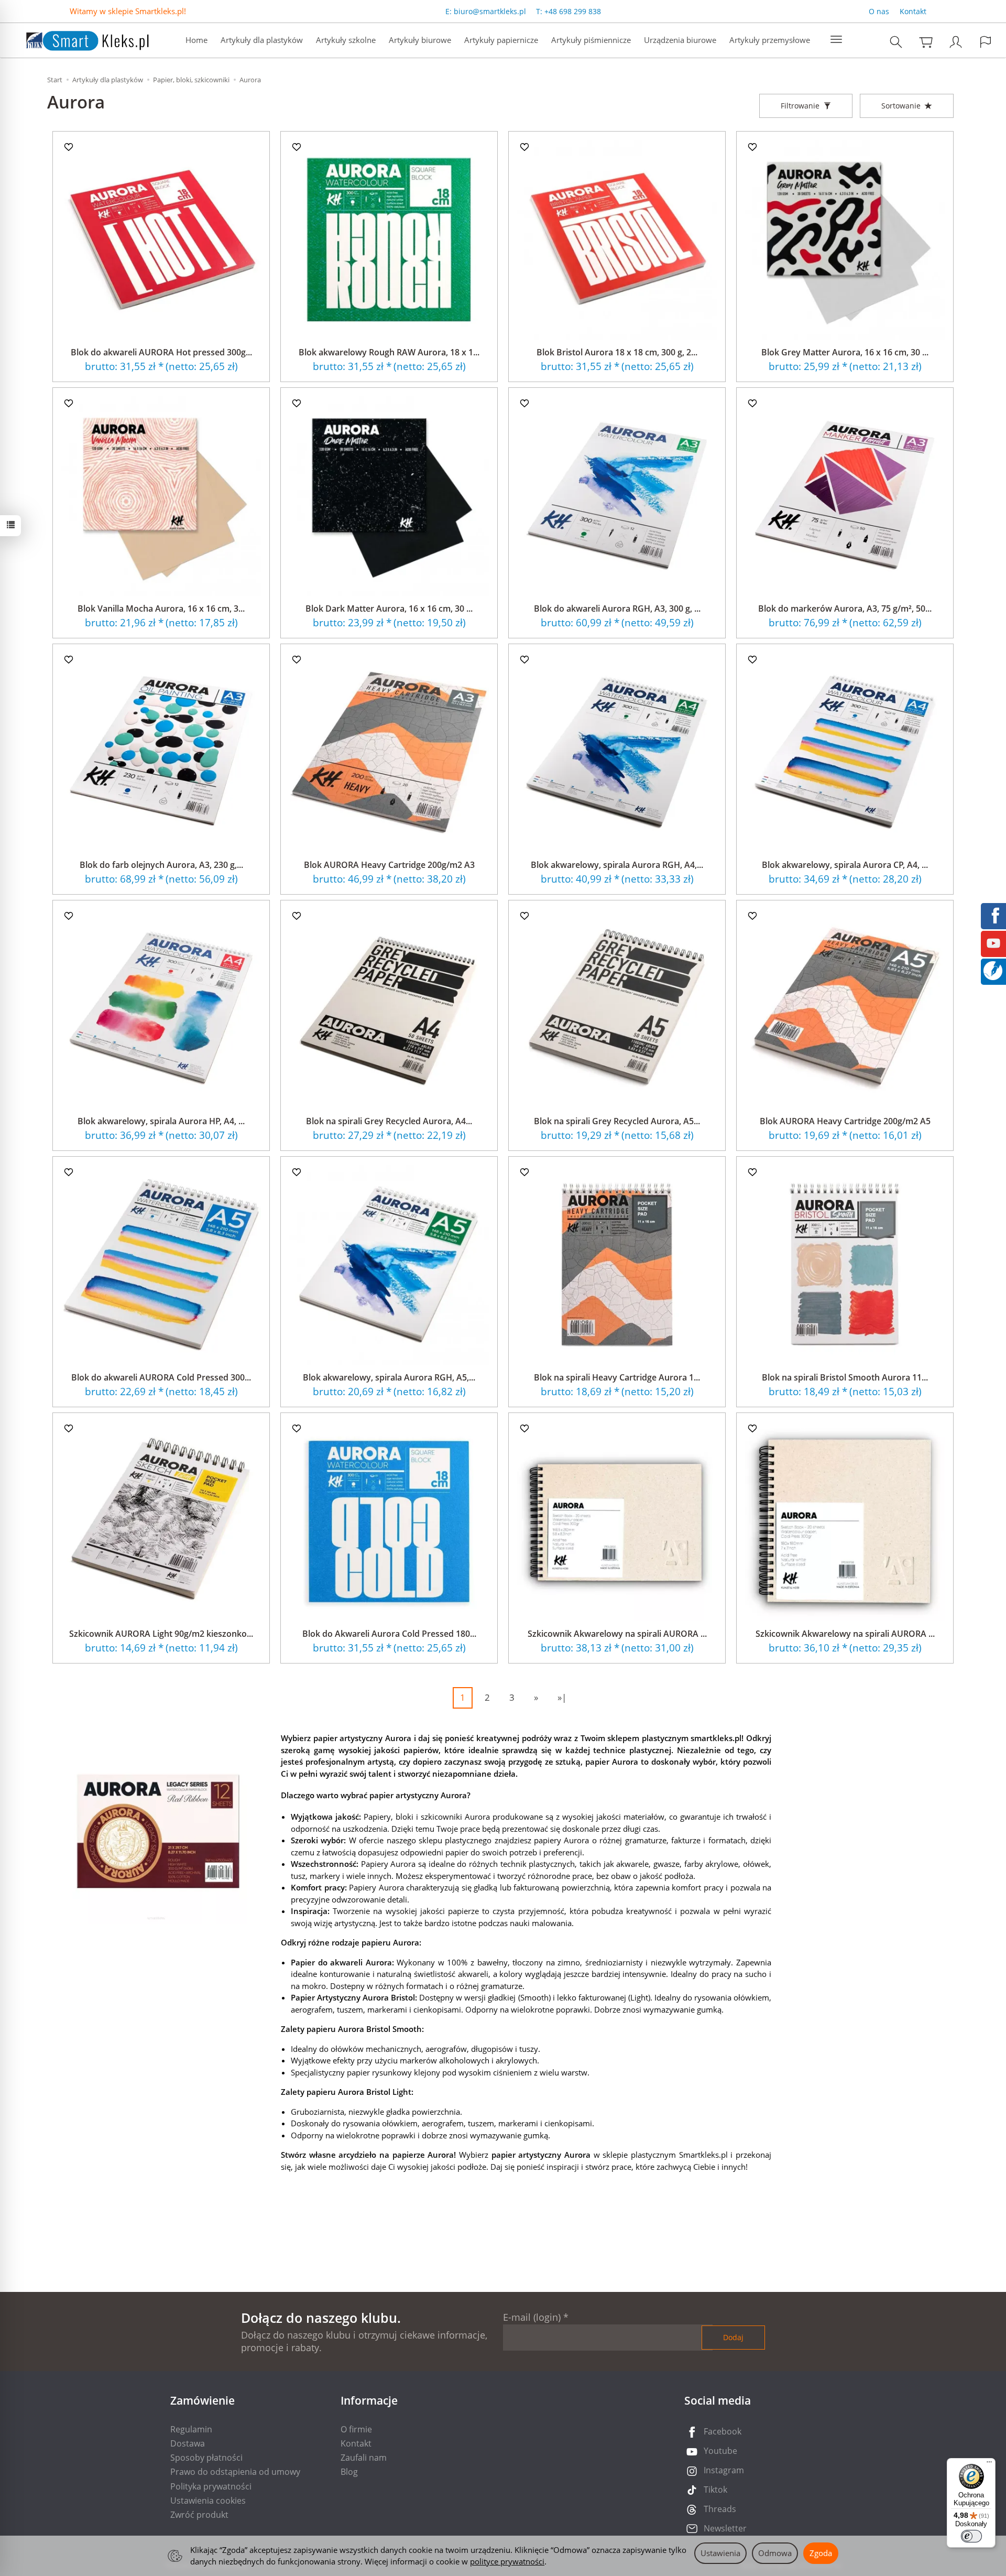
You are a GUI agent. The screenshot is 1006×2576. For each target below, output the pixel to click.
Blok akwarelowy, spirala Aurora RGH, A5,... (389, 1377)
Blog (349, 2472)
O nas (879, 11)
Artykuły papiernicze (501, 40)
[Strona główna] (77, 39)
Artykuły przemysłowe (770, 40)
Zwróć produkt (199, 2515)
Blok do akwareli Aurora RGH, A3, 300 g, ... (617, 608)
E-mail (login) (532, 2317)
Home (196, 40)
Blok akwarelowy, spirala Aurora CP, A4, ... (845, 865)
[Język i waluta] (986, 42)
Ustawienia (720, 2553)
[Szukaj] (896, 42)
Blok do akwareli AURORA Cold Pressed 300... (161, 1377)
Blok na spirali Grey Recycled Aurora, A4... (389, 1121)
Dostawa (188, 2443)
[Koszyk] (926, 42)
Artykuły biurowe (420, 40)
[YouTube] (993, 942)
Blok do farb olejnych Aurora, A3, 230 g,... (161, 865)
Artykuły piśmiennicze (591, 40)
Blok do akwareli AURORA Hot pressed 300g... (161, 352)
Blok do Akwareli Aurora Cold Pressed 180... (389, 1634)
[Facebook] (993, 915)
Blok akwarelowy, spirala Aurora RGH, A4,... (617, 865)
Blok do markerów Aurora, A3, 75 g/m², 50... (845, 608)
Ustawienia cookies (208, 2501)
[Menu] (989, 2464)
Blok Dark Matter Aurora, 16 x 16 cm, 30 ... (389, 608)
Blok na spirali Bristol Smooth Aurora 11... (845, 1377)
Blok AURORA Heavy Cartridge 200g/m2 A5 (845, 1121)
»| (562, 1697)
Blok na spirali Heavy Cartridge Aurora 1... (617, 1377)
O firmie (356, 2429)
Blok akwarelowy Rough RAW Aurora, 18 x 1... (389, 352)
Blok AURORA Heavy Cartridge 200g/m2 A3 (389, 865)
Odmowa (775, 2553)
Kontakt (913, 11)
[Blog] (993, 970)
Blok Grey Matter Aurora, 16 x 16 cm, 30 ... (845, 352)
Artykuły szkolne (346, 40)
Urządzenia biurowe (680, 40)
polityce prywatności (507, 2561)
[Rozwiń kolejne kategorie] (836, 40)
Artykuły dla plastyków (262, 40)
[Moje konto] (956, 42)
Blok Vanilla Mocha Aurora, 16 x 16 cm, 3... (161, 608)
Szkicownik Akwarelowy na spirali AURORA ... (617, 1634)
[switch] (971, 2536)
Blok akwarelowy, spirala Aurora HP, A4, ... (161, 1121)
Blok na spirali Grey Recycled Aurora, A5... (617, 1121)
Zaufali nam (364, 2458)
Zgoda (821, 2553)
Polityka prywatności (211, 2486)
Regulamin (191, 2429)
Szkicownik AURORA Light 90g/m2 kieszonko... (161, 1634)
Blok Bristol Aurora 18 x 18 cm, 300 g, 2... (617, 352)
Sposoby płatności (206, 2458)
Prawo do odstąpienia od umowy (235, 2472)
